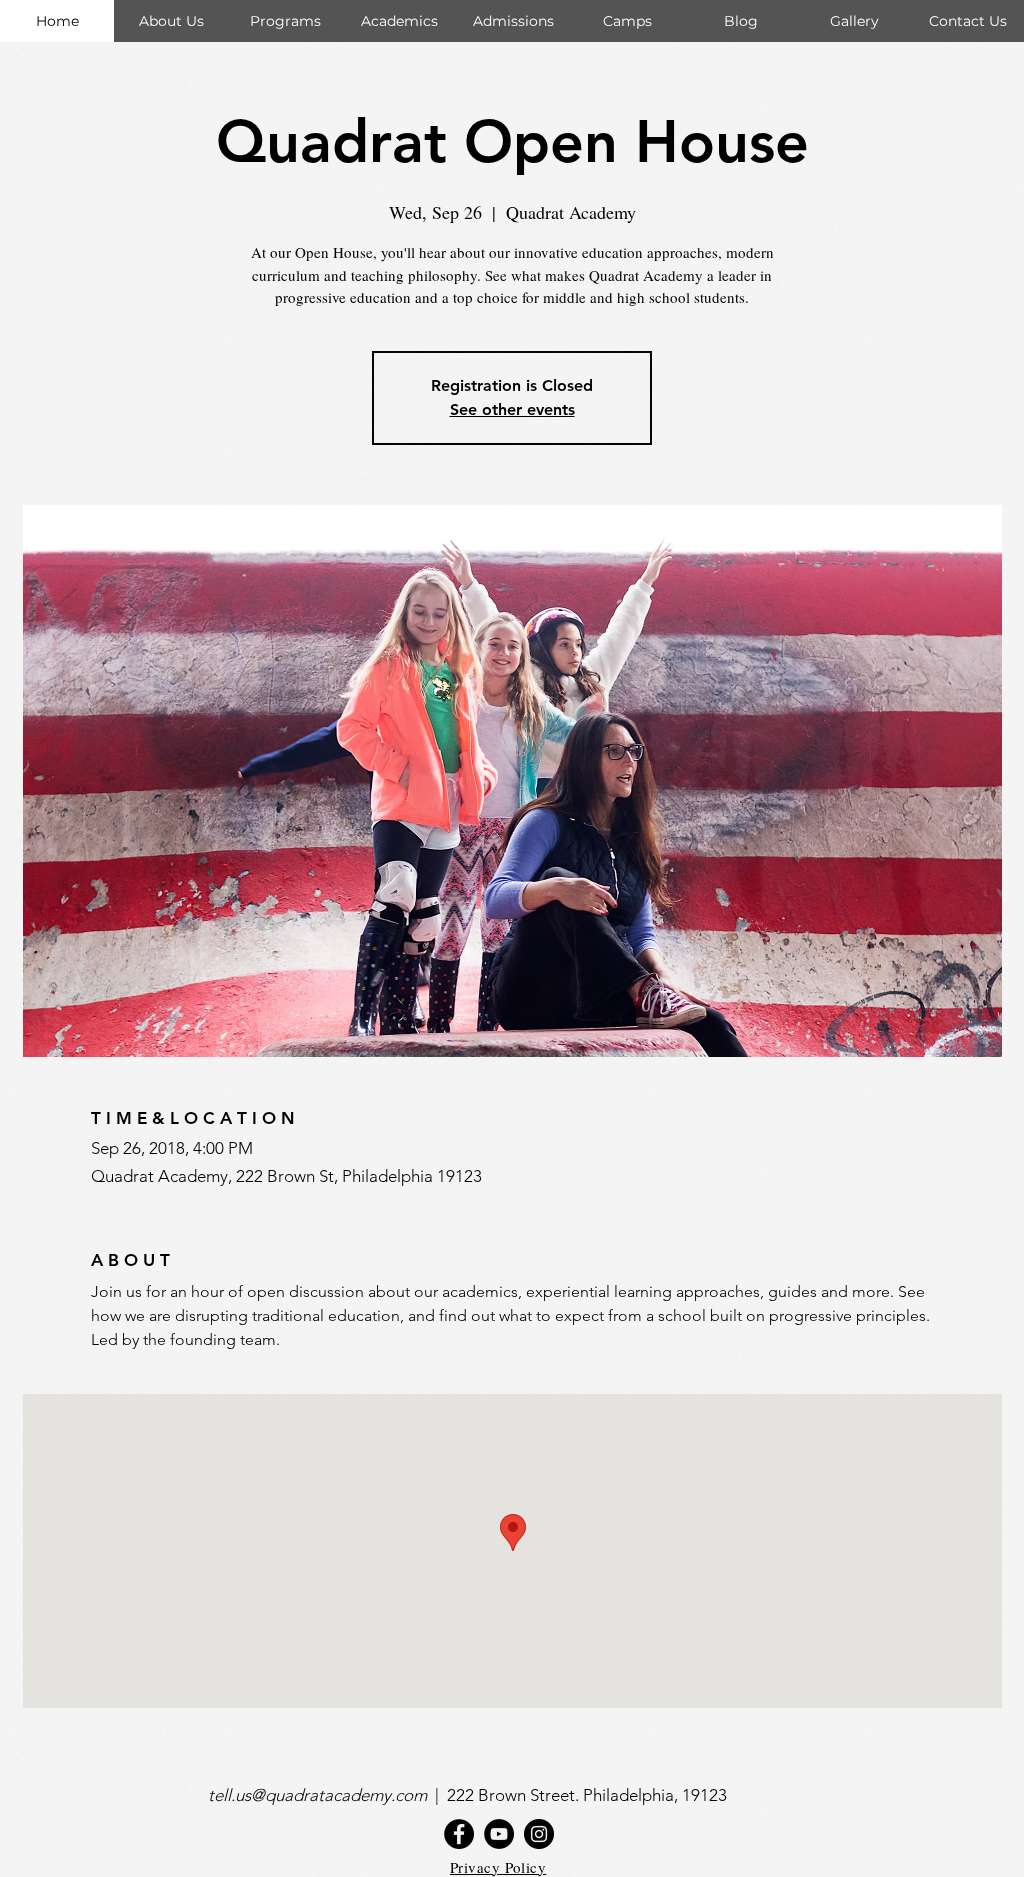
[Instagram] (539, 1834)
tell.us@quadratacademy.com (321, 1795)
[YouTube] (499, 1834)
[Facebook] (459, 1834)
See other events (512, 409)
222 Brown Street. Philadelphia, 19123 (589, 1795)
